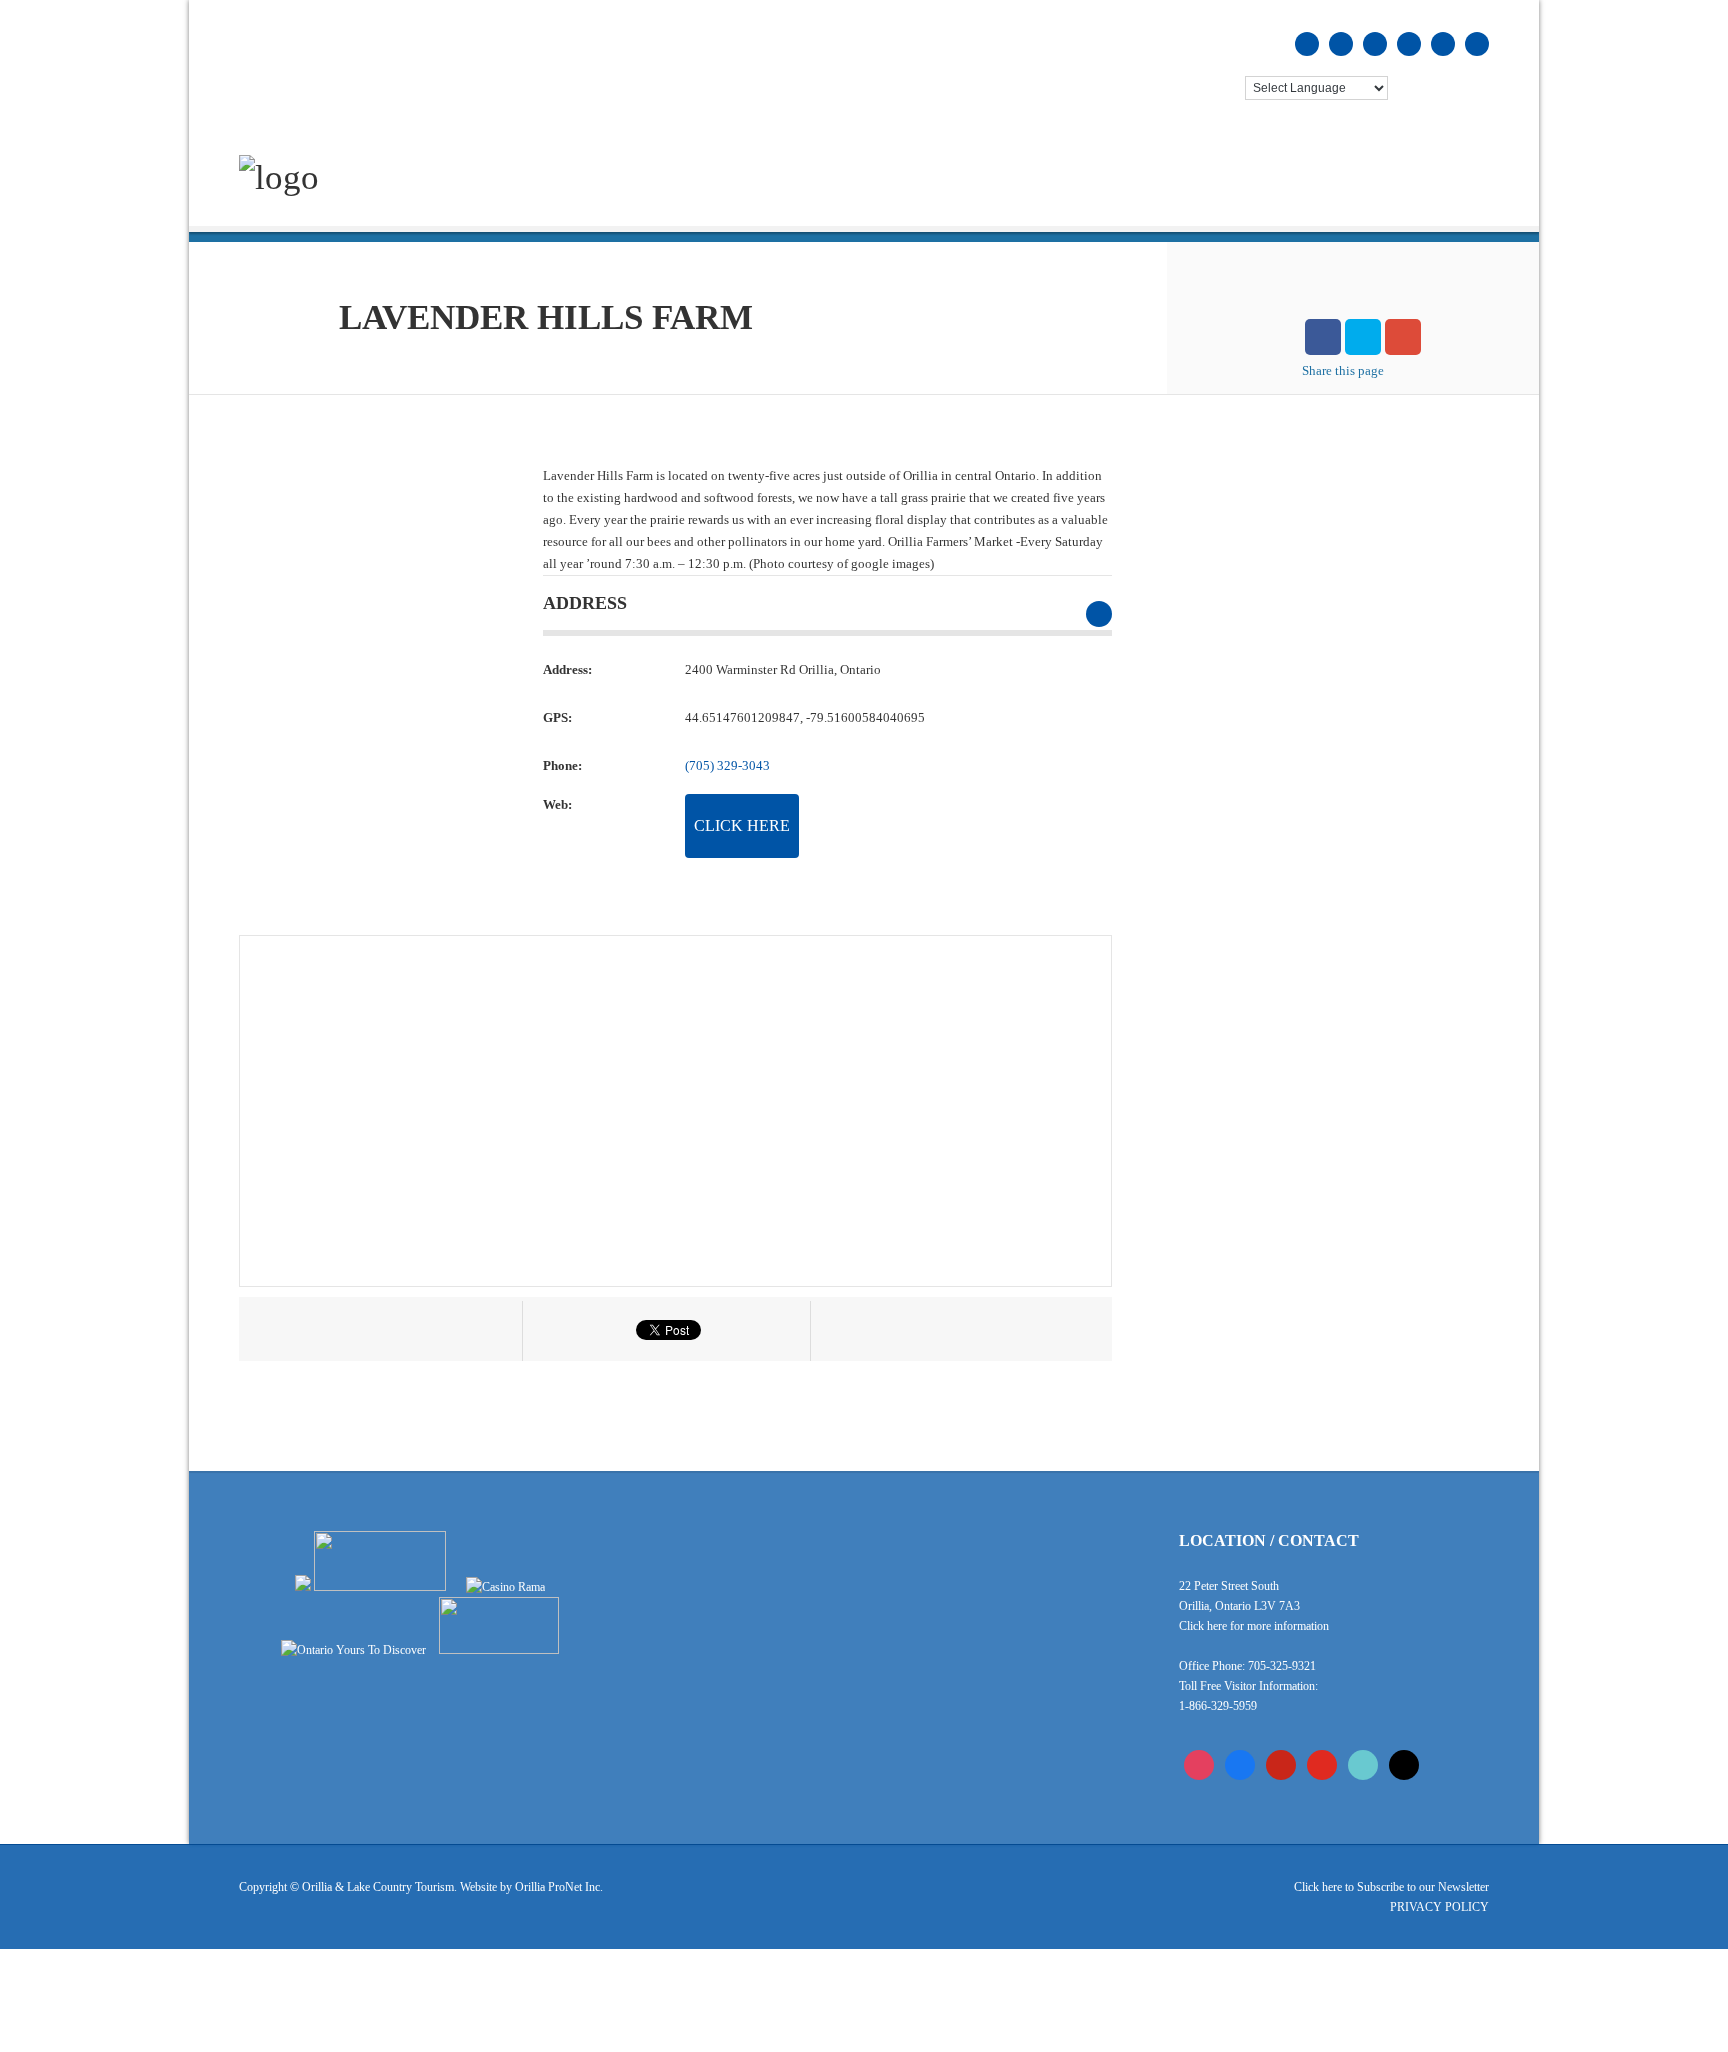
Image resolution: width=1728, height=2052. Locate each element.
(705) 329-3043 (727, 765)
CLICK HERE (742, 825)
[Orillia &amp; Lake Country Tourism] (279, 178)
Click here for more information (1254, 1626)
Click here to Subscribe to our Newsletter (1391, 1887)
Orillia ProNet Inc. (559, 1887)
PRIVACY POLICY (1439, 1907)
